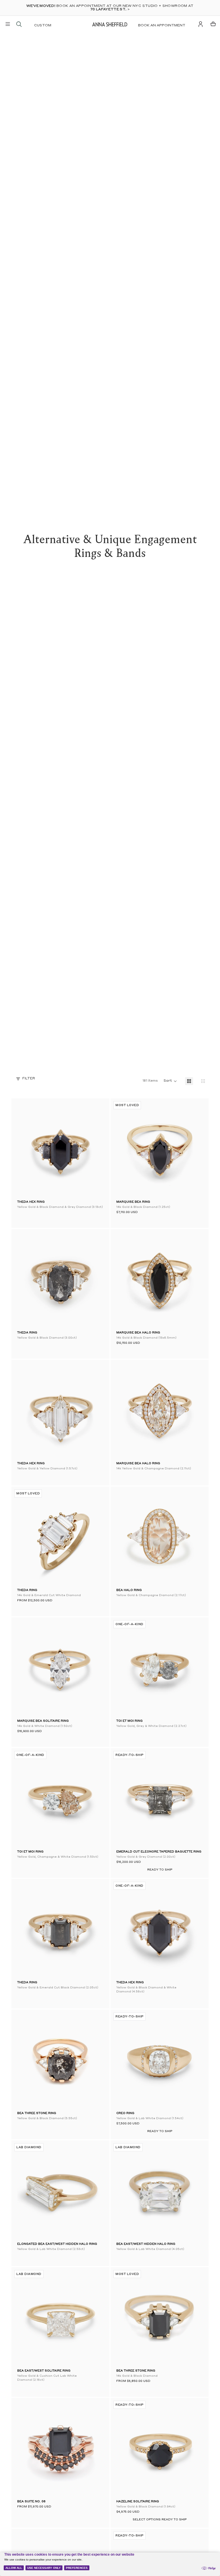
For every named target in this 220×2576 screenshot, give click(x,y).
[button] (125, 1148)
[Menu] (8, 24)
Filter (29, 1079)
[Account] (201, 24)
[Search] (19, 24)
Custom (43, 26)
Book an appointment (162, 26)
